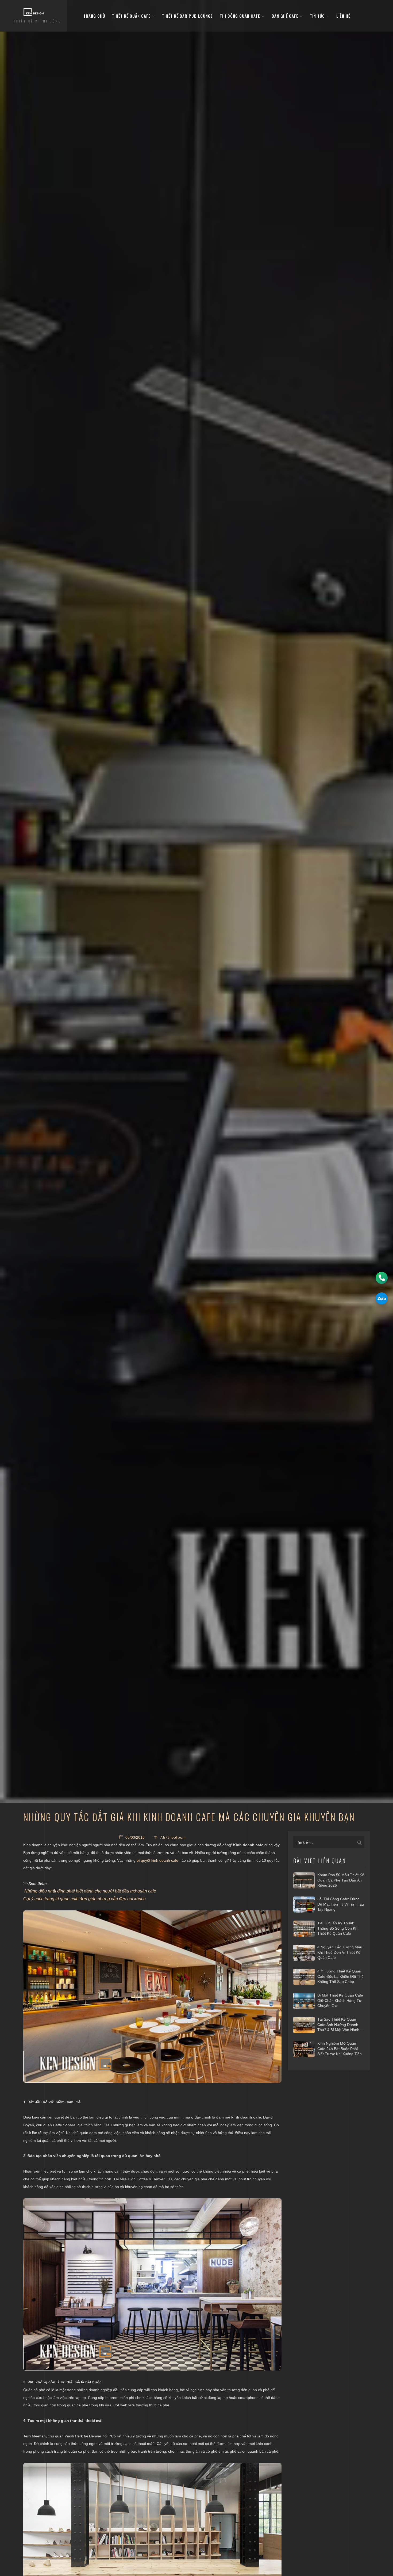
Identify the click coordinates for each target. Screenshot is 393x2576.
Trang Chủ (94, 16)
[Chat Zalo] (382, 1298)
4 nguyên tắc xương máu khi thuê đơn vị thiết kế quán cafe (340, 1952)
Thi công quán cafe (241, 16)
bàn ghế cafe (286, 16)
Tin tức (318, 16)
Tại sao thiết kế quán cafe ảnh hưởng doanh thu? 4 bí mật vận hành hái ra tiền (338, 2025)
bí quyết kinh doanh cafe (157, 1860)
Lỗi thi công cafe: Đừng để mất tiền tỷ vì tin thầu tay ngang (341, 1904)
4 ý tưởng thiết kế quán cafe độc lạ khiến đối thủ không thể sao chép (340, 1976)
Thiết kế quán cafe (132, 16)
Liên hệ (343, 16)
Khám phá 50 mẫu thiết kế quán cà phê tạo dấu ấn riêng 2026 (341, 1880)
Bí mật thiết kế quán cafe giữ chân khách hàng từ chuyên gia (340, 2000)
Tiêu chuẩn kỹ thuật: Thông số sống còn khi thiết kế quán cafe (338, 1928)
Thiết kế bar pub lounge (187, 16)
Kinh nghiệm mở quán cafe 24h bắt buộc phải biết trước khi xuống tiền (340, 2049)
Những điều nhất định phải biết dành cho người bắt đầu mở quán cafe (90, 1891)
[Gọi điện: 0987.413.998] (382, 1278)
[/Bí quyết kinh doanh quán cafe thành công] (152, 1997)
